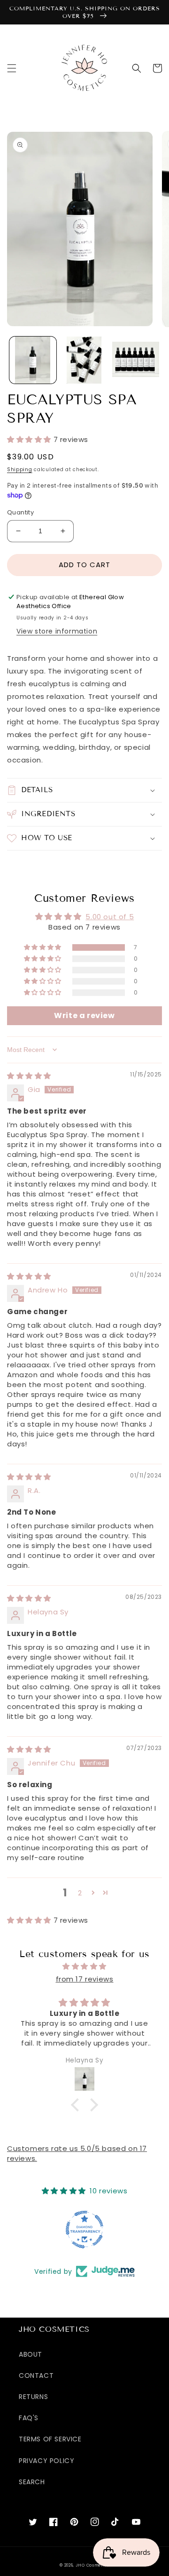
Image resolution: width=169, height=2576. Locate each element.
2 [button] (80, 1893)
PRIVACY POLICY (46, 2461)
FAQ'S (29, 2418)
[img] (29, 1076)
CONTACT (36, 2375)
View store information (57, 631)
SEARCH (32, 2482)
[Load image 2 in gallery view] (84, 360)
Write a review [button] (84, 1015)
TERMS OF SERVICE (50, 2439)
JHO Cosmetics (92, 2565)
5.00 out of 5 (110, 917)
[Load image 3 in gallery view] (136, 360)
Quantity (20, 512)
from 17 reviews (85, 1979)
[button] (12, 68)
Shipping (20, 469)
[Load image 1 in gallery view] (33, 360)
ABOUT (31, 2354)
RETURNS (33, 2397)
